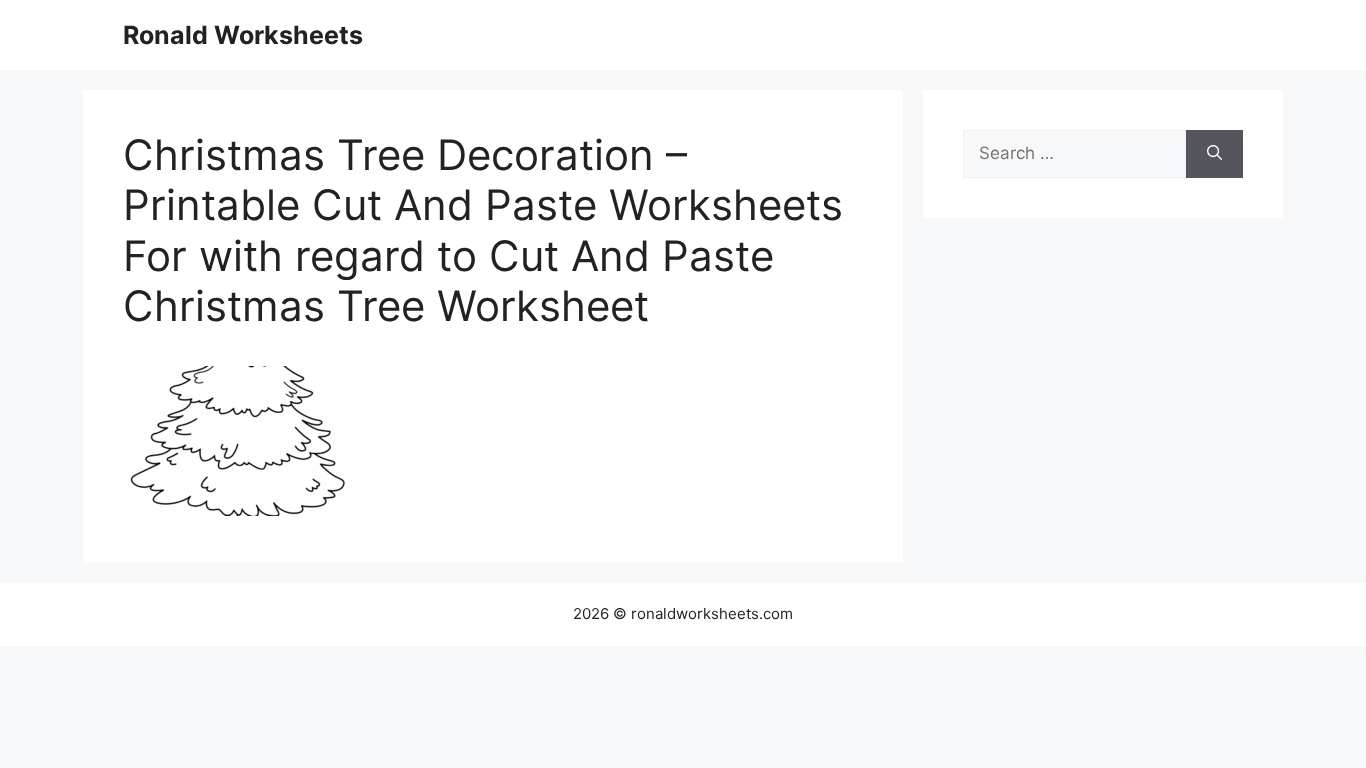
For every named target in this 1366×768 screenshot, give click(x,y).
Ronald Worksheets (243, 35)
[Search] (1214, 154)
